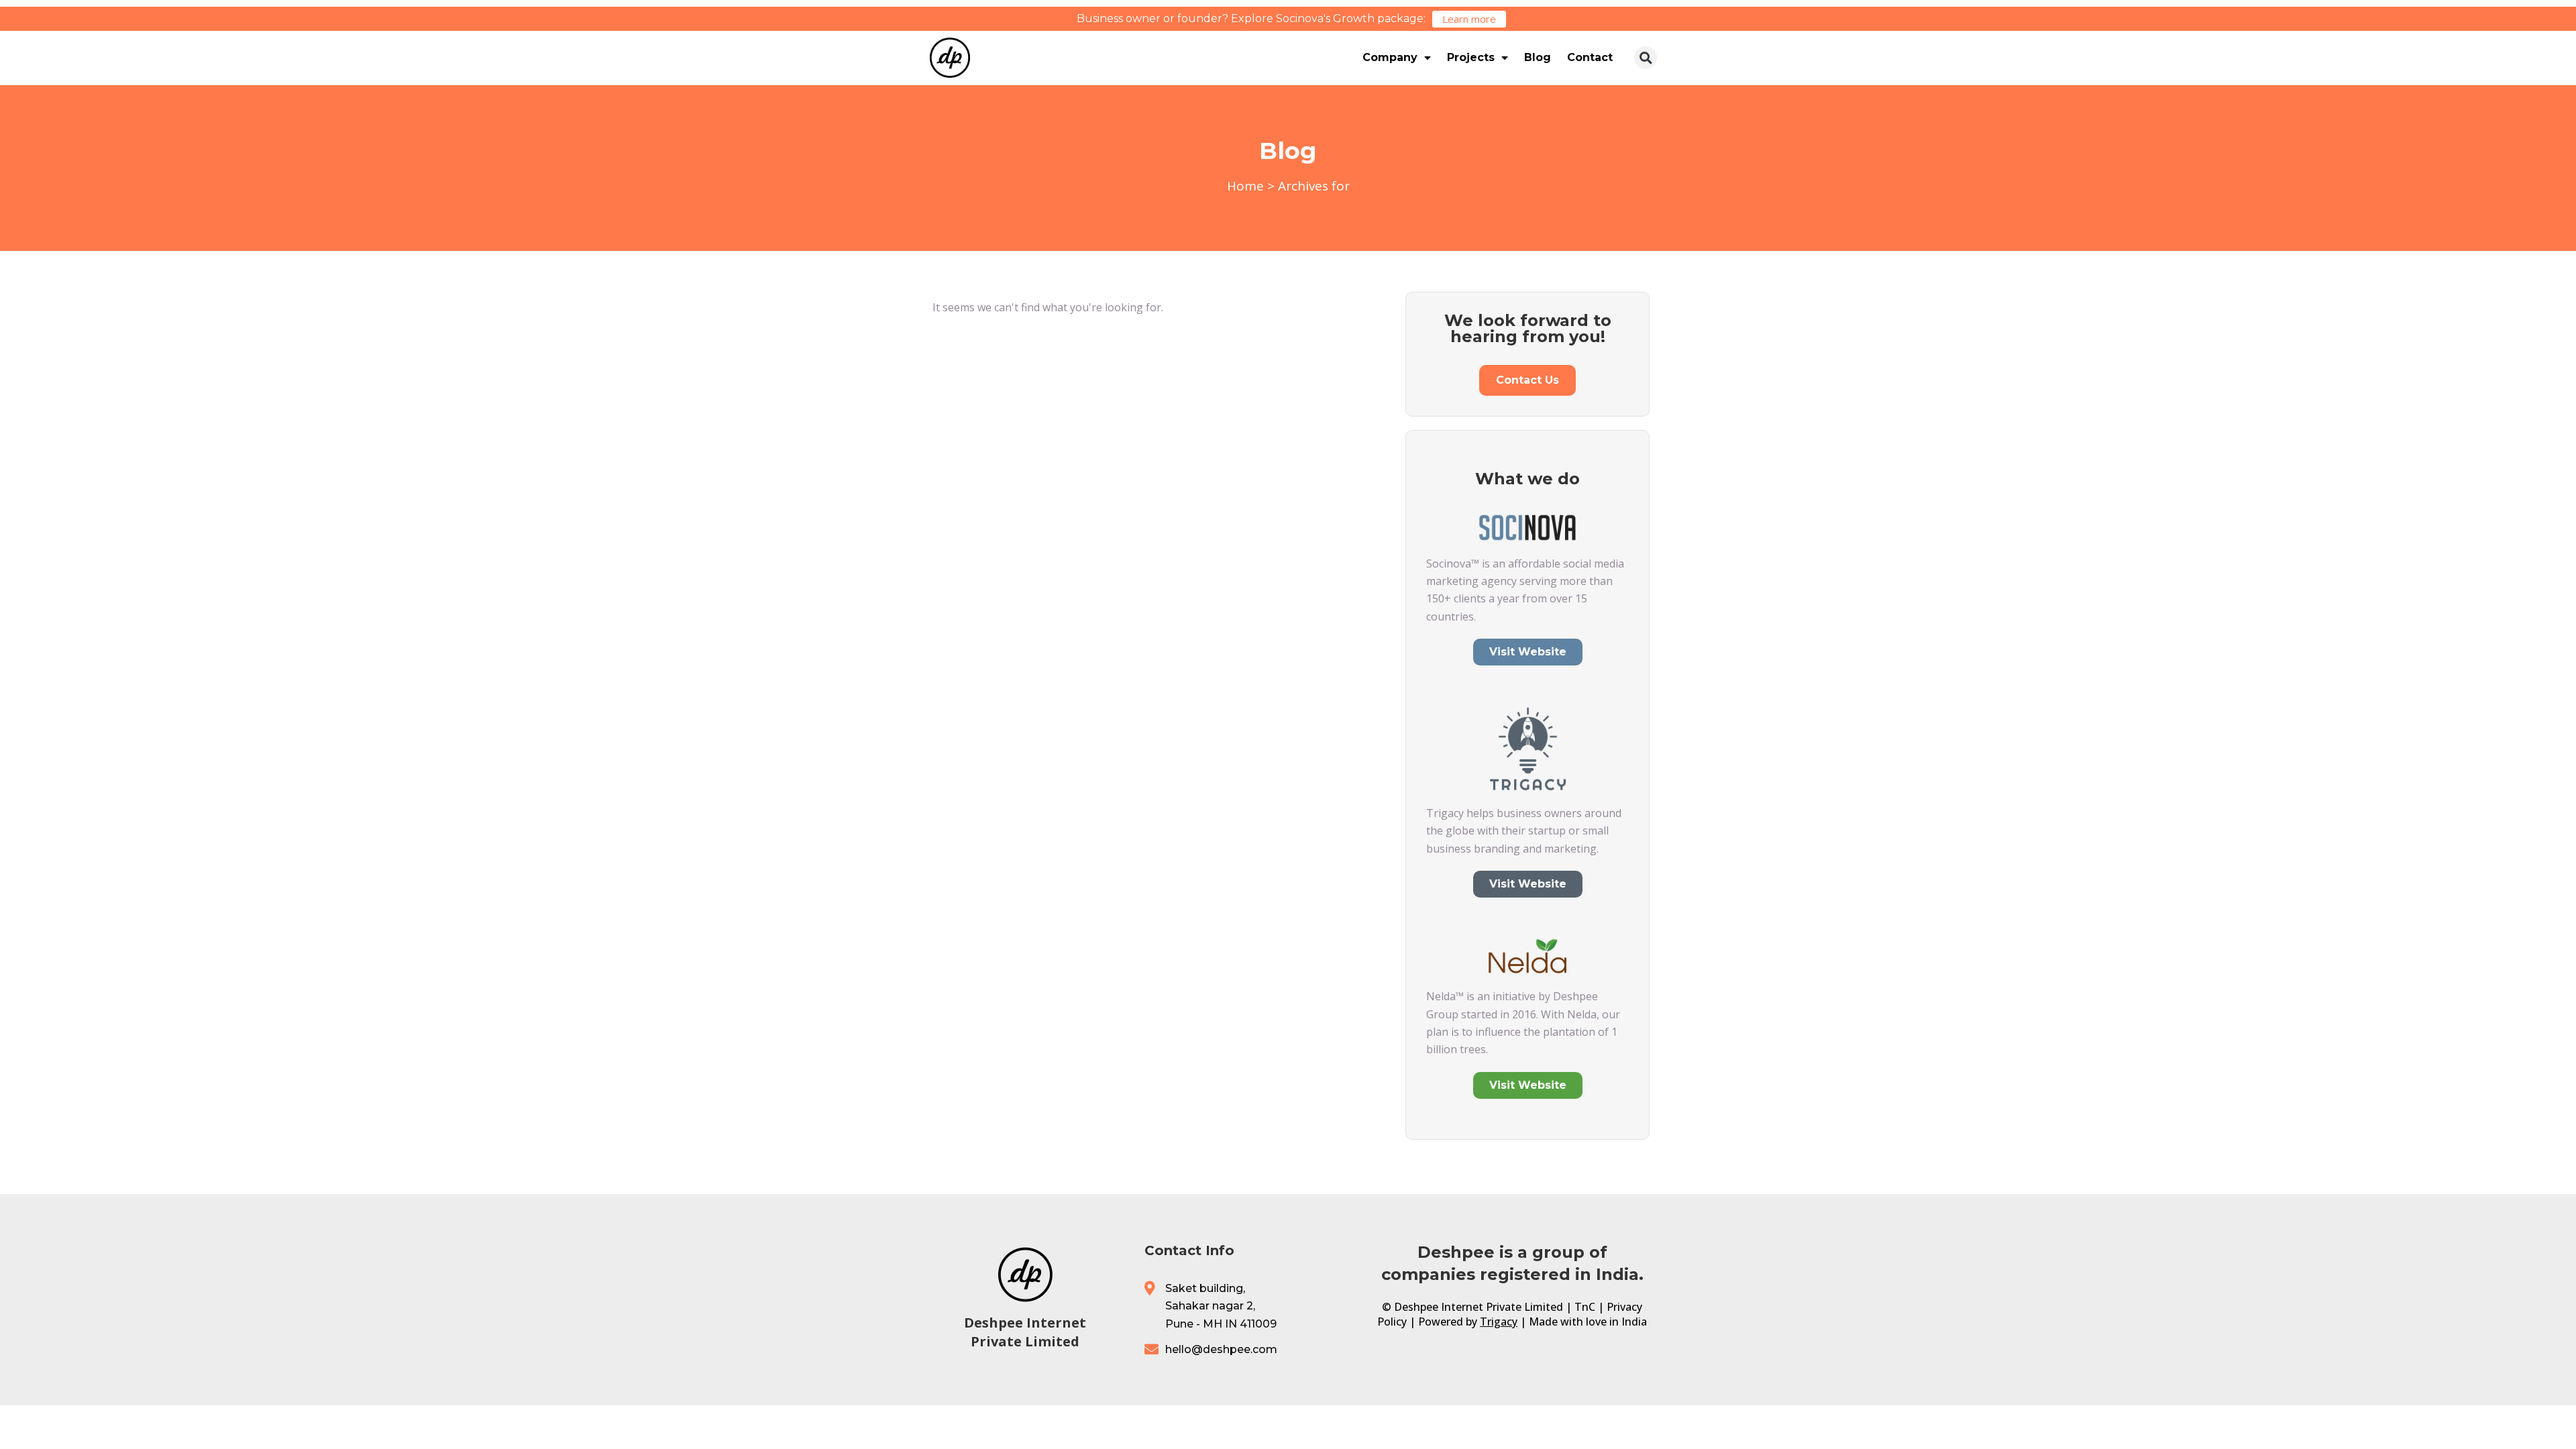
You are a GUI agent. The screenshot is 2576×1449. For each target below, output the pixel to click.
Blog (1538, 57)
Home (1245, 186)
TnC (1585, 1307)
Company (1390, 57)
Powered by (1468, 1322)
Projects (1471, 57)
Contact (1590, 57)
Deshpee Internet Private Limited (1025, 1332)
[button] (1646, 58)
